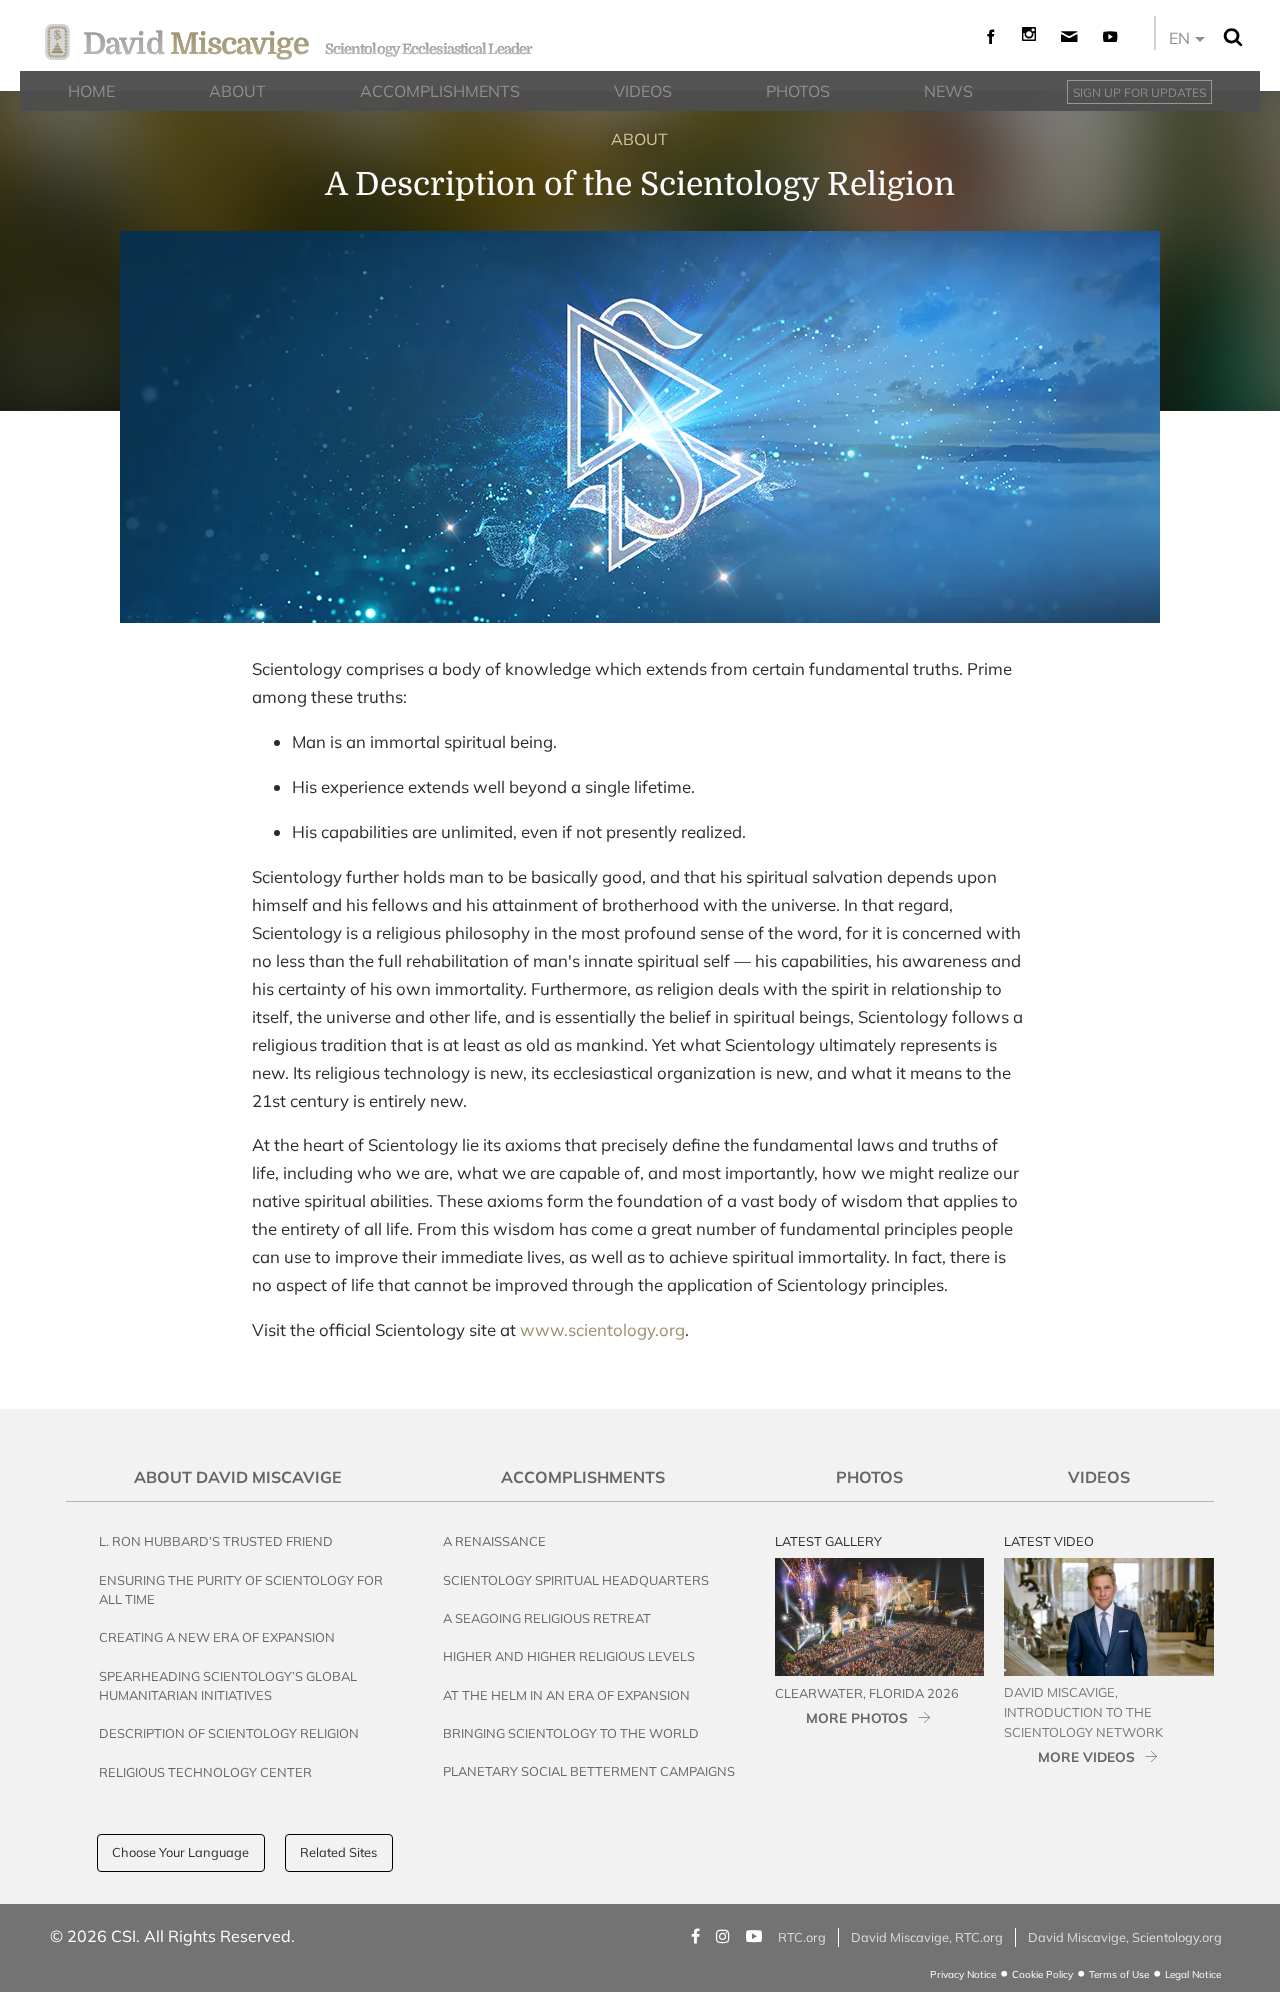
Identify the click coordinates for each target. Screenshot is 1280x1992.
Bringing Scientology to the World (571, 1733)
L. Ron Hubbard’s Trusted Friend (216, 1541)
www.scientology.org (602, 1329)
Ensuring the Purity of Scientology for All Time (241, 1589)
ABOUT (639, 139)
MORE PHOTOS (857, 1717)
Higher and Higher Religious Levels (569, 1656)
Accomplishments (583, 1477)
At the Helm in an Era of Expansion (566, 1695)
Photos (869, 1477)
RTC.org (802, 1937)
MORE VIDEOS (1086, 1756)
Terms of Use (1119, 1974)
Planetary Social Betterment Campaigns (589, 1771)
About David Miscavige (238, 1477)
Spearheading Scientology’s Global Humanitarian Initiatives (228, 1685)
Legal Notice (1193, 1974)
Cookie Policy (1042, 1974)
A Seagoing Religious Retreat (547, 1618)
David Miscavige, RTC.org (927, 1937)
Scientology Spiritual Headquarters (576, 1580)
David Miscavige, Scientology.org (1125, 1937)
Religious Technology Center (205, 1772)
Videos (1099, 1477)
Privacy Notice (963, 1974)
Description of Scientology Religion (229, 1733)
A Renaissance (494, 1541)
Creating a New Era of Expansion (217, 1637)
